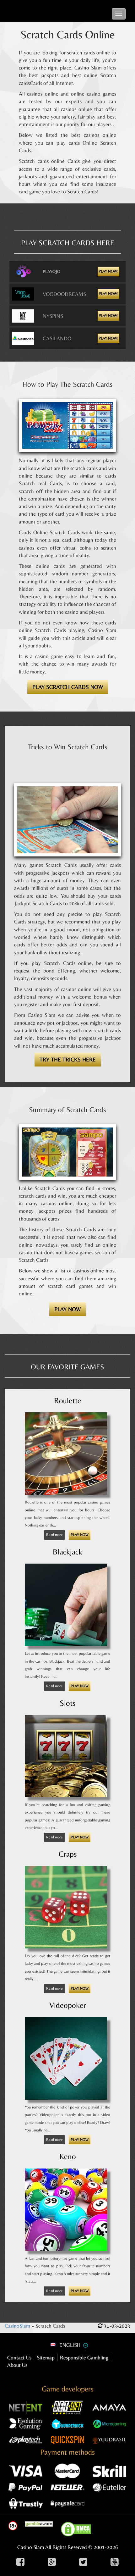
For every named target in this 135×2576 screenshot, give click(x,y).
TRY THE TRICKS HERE (68, 1059)
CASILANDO (57, 338)
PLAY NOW (67, 1309)
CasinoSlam (17, 2326)
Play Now (80, 1535)
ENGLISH (70, 2345)
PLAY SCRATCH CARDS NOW (68, 687)
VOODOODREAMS (64, 294)
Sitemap (46, 2357)
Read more (54, 1535)
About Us (17, 2365)
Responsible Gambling (84, 2357)
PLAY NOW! (108, 271)
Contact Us (19, 2357)
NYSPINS (53, 316)
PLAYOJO (51, 271)
